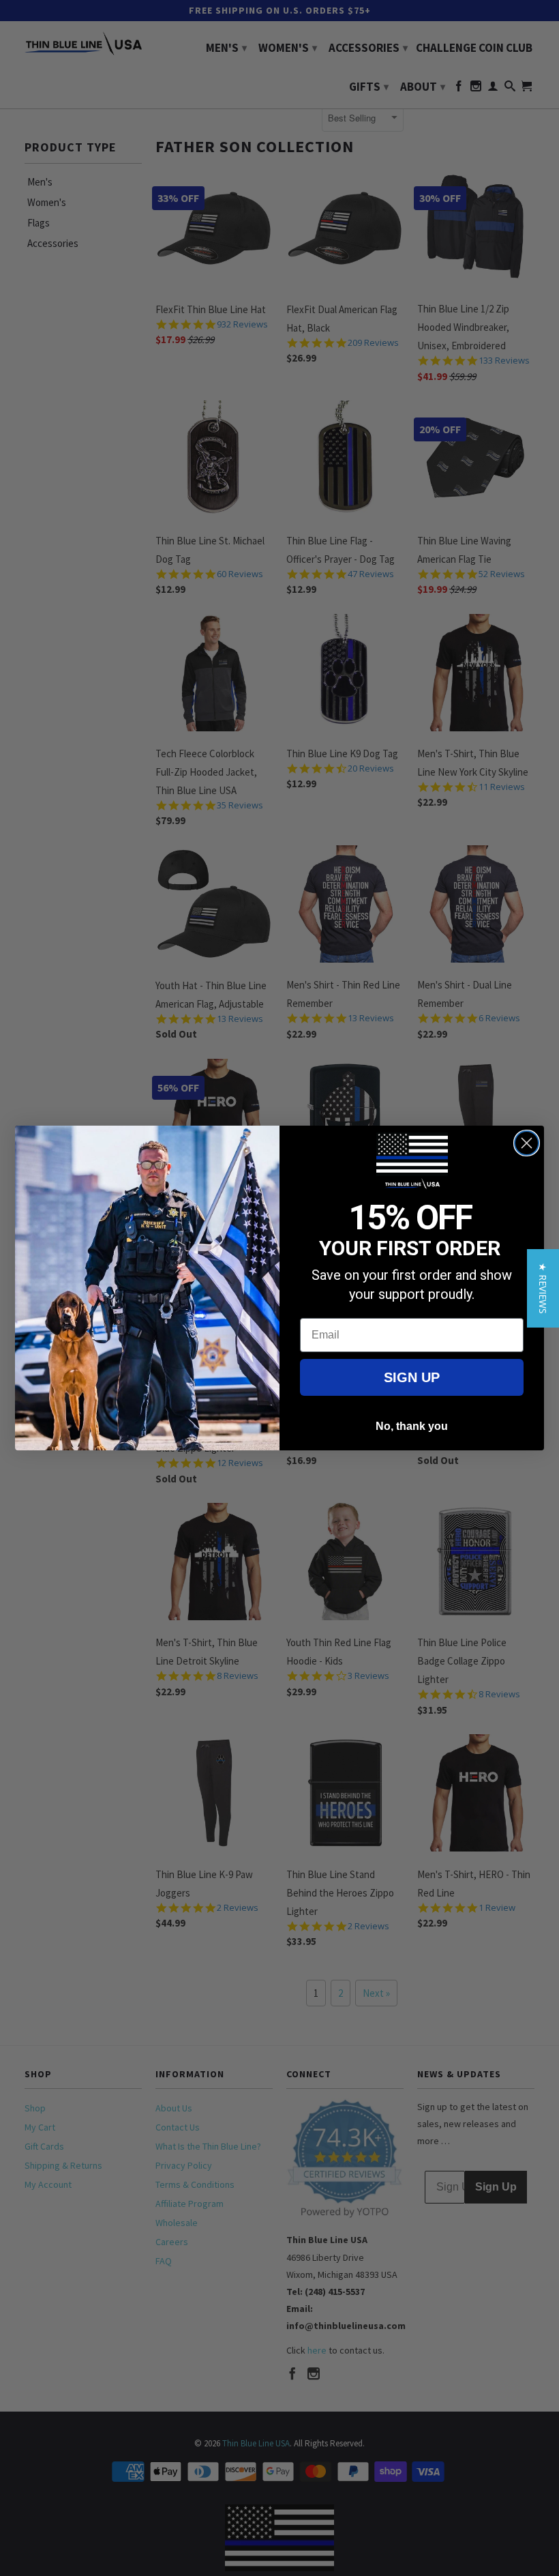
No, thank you (412, 1426)
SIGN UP (412, 1377)
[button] (543, 1288)
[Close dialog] (527, 1143)
